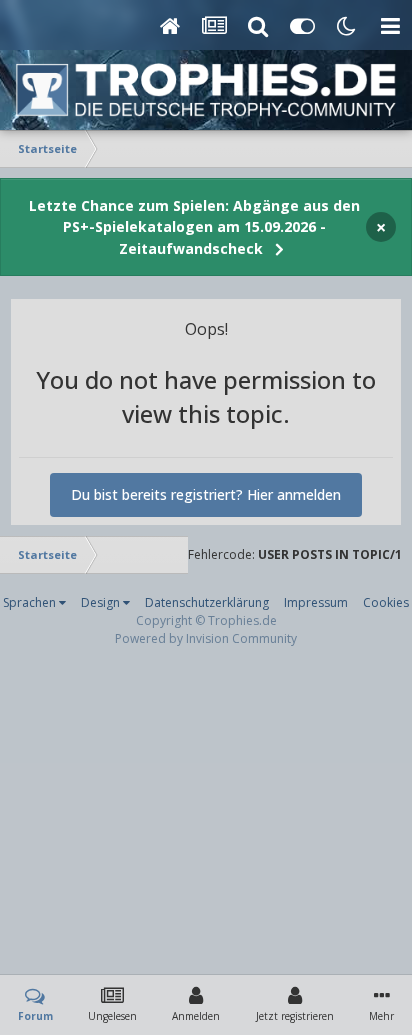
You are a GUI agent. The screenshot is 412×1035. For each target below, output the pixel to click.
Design (102, 602)
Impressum (316, 602)
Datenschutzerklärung (207, 602)
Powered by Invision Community (206, 638)
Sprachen (31, 602)
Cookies (386, 602)
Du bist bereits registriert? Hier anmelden (206, 494)
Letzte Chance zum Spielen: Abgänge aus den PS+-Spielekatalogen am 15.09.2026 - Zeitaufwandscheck (194, 227)
